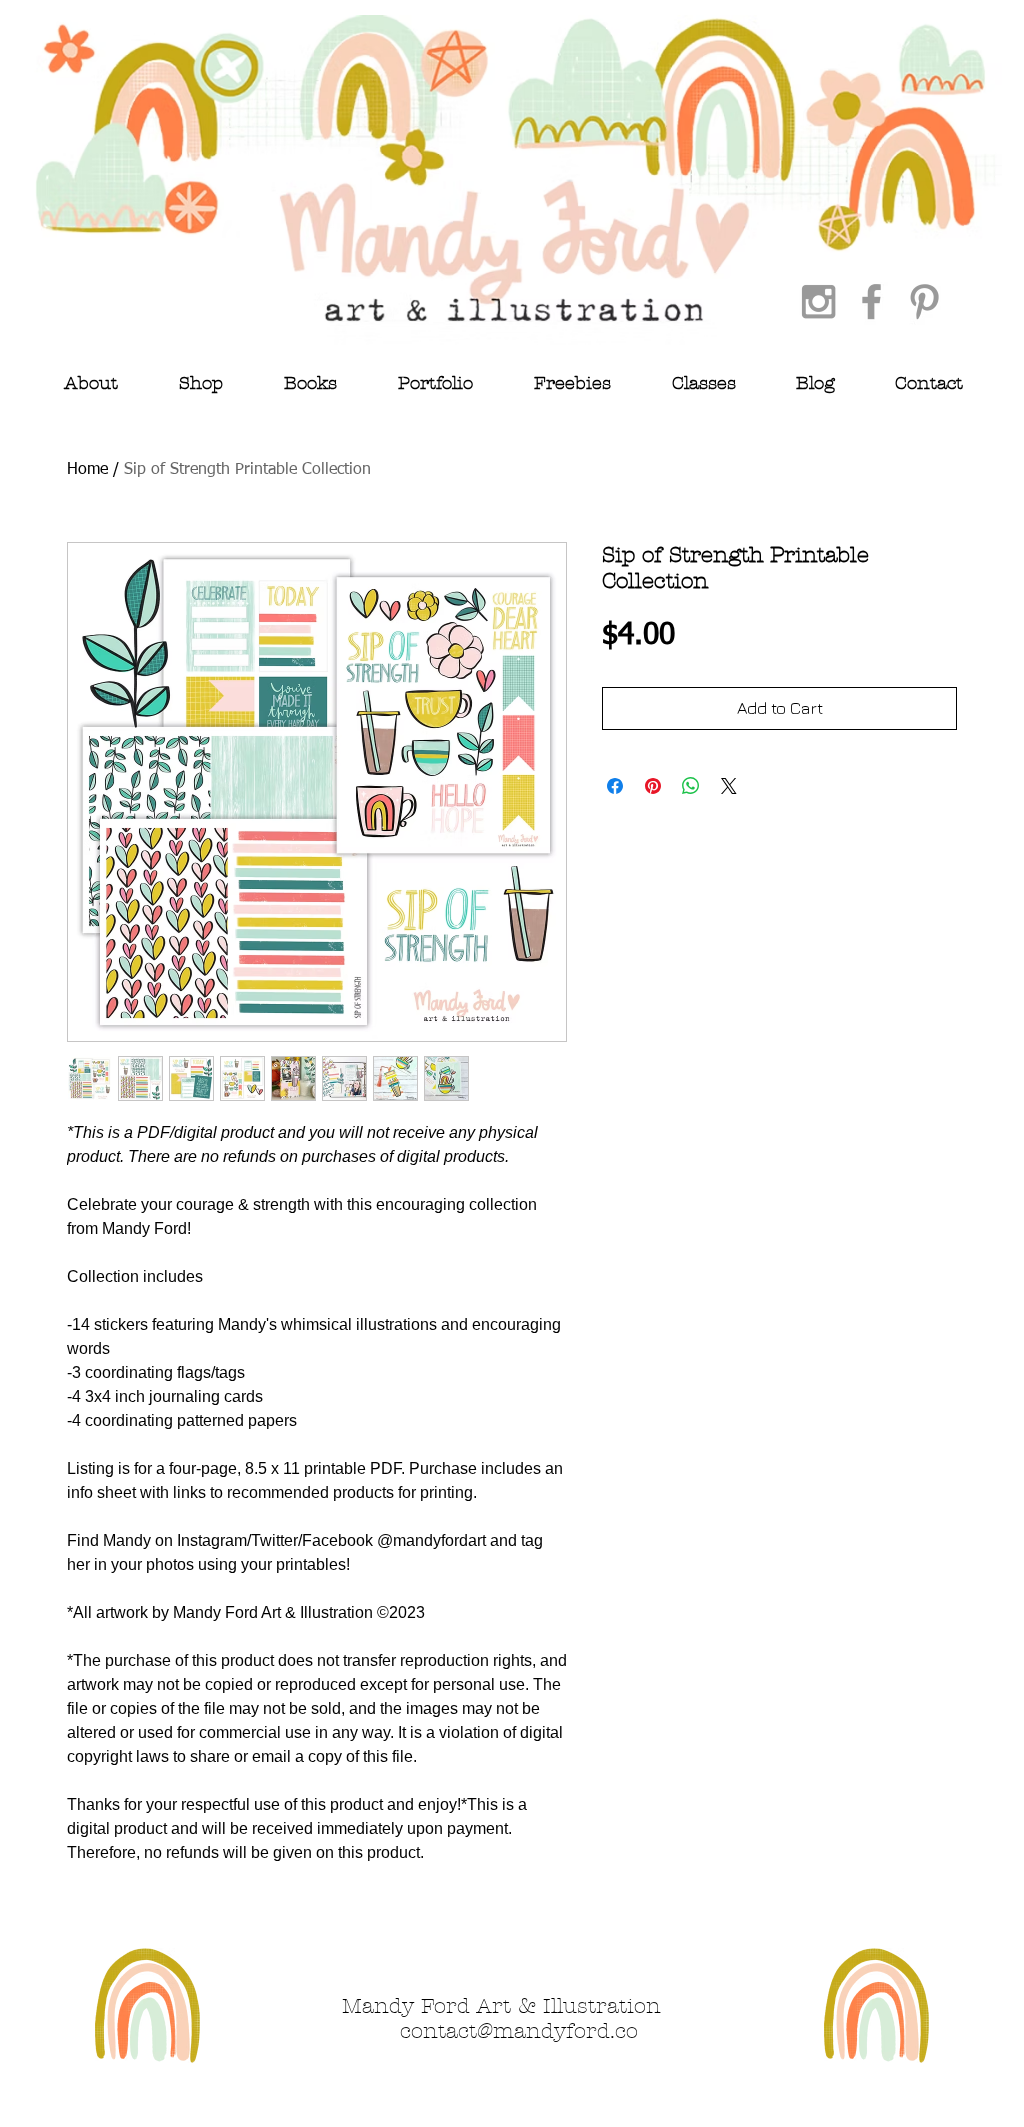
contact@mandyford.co (519, 2031)
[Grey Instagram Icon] (818, 301)
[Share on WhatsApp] (691, 786)
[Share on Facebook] (615, 786)
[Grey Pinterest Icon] (924, 301)
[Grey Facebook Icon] (871, 301)
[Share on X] (729, 786)
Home (87, 470)
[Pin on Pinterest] (653, 786)
